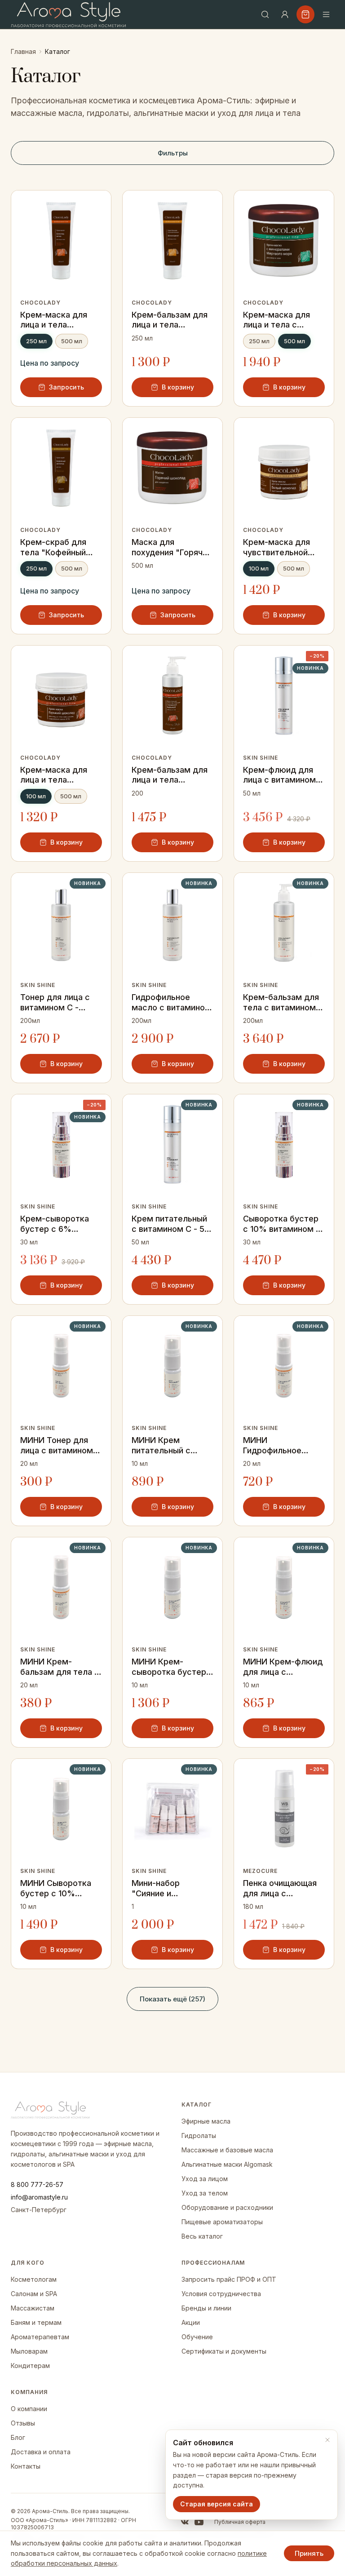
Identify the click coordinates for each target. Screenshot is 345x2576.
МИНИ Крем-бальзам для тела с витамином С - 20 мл (60, 1667)
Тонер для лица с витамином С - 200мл (55, 1003)
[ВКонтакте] (185, 2522)
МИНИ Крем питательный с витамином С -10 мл (172, 1445)
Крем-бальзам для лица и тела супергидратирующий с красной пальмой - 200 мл (172, 775)
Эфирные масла (206, 2121)
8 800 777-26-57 (37, 2184)
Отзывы (23, 2423)
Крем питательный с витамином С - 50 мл (171, 1224)
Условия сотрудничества (221, 2294)
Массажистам (33, 2308)
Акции (191, 2322)
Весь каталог (202, 2236)
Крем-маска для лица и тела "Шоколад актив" (55, 320)
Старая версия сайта (217, 2504)
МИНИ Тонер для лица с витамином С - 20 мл (61, 1445)
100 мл (259, 568)
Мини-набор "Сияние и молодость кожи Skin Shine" (166, 1888)
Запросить (66, 387)
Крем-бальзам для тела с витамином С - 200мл (283, 1003)
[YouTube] (199, 2522)
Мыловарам (29, 2351)
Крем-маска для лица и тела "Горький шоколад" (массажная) (59, 775)
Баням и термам (36, 2322)
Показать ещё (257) (172, 1999)
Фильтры (173, 153)
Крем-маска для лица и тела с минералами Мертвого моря (276, 320)
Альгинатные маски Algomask (227, 2164)
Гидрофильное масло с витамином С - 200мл (171, 1003)
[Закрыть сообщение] (327, 2440)
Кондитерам (30, 2366)
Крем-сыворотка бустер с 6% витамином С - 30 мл (56, 1224)
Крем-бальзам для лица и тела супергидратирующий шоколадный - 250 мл (172, 320)
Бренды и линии (206, 2308)
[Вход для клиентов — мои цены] (285, 14)
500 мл (72, 341)
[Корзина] (305, 14)
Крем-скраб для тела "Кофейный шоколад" (53, 547)
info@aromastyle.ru (39, 2197)
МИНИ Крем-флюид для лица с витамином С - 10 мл (283, 1667)
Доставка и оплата (41, 2452)
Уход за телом (205, 2193)
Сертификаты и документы (224, 2351)
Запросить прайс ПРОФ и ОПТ (229, 2279)
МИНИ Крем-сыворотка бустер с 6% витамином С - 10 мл (172, 1667)
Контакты (26, 2466)
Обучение (197, 2337)
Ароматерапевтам (40, 2337)
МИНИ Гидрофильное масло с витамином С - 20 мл (283, 1445)
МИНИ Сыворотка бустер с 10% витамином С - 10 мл (56, 1888)
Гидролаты (199, 2136)
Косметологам (34, 2279)
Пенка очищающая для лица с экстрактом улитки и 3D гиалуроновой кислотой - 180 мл (282, 1888)
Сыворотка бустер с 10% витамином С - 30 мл (282, 1224)
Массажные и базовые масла (227, 2150)
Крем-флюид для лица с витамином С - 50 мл (283, 775)
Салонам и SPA (34, 2294)
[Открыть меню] (326, 14)
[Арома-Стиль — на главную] (69, 15)
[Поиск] (265, 14)
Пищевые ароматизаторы (222, 2222)
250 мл (36, 341)
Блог (18, 2437)
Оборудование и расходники (227, 2207)
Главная (23, 51)
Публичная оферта (240, 2522)
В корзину (178, 387)
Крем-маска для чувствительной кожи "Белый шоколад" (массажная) (276, 547)
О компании (29, 2409)
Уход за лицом (205, 2179)
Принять (309, 2553)
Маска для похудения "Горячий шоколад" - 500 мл (172, 547)
